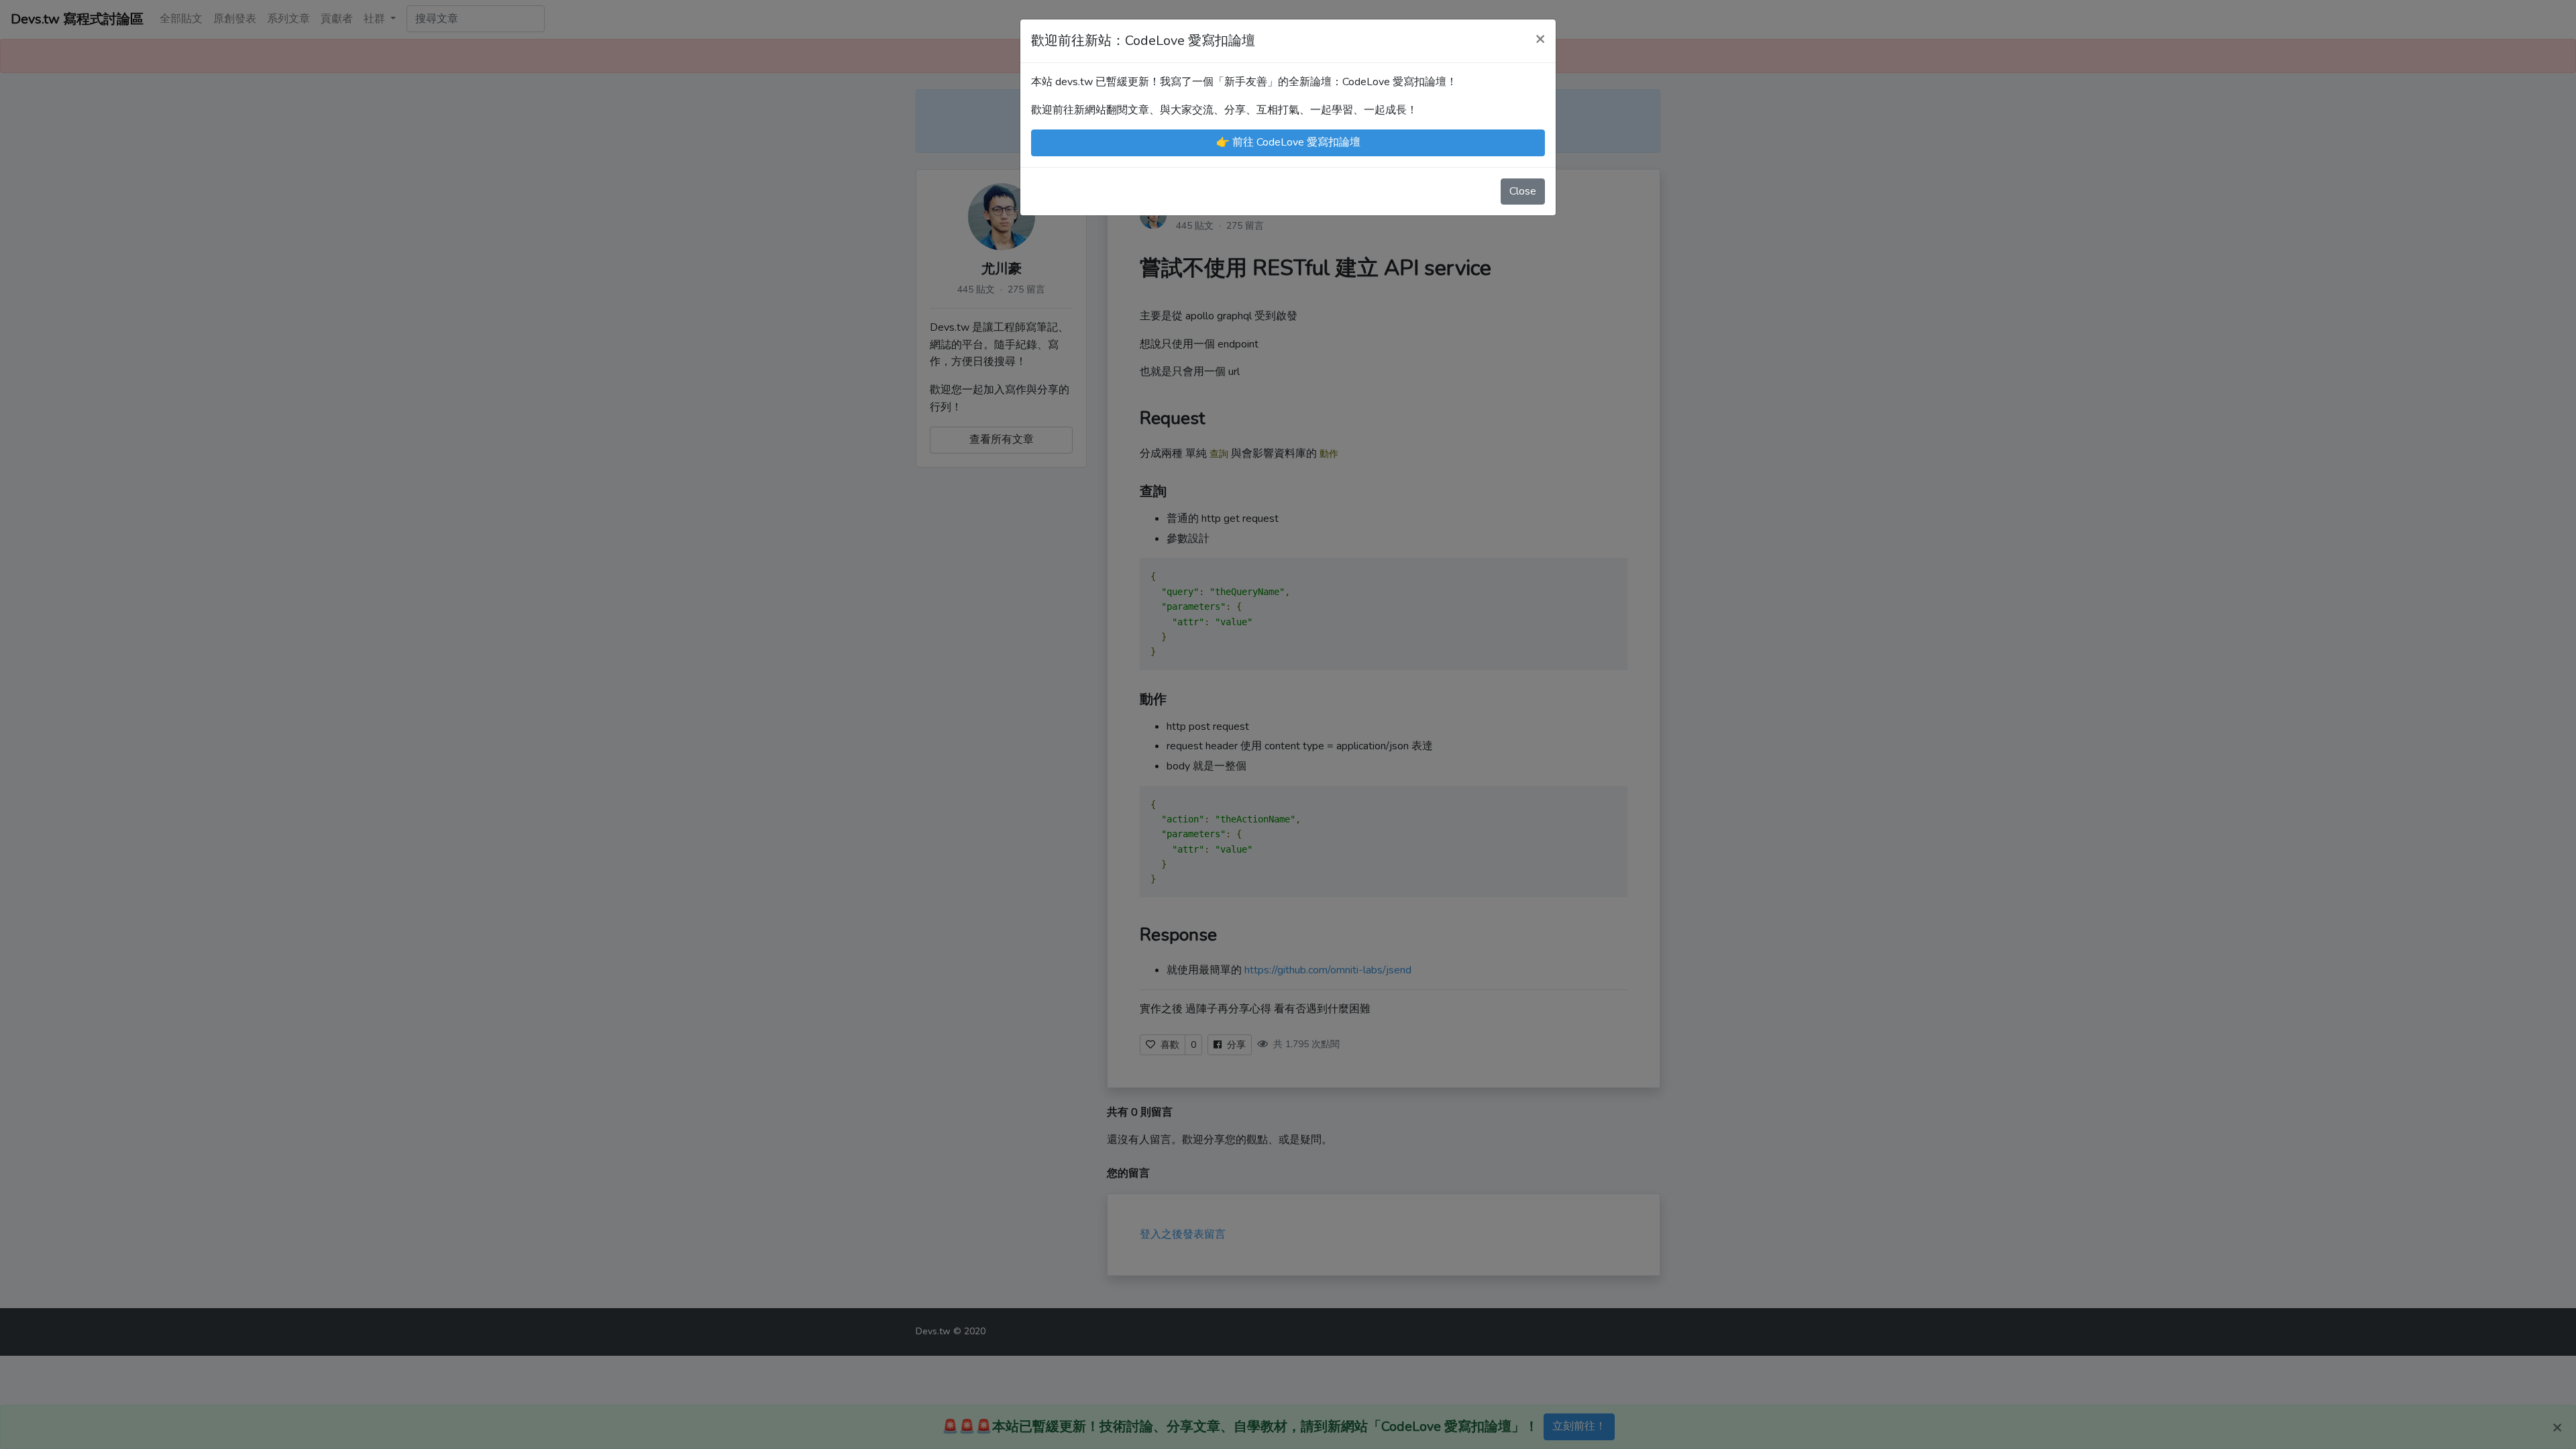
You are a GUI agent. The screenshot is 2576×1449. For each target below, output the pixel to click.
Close (1523, 191)
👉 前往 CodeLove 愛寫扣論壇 (1288, 142)
